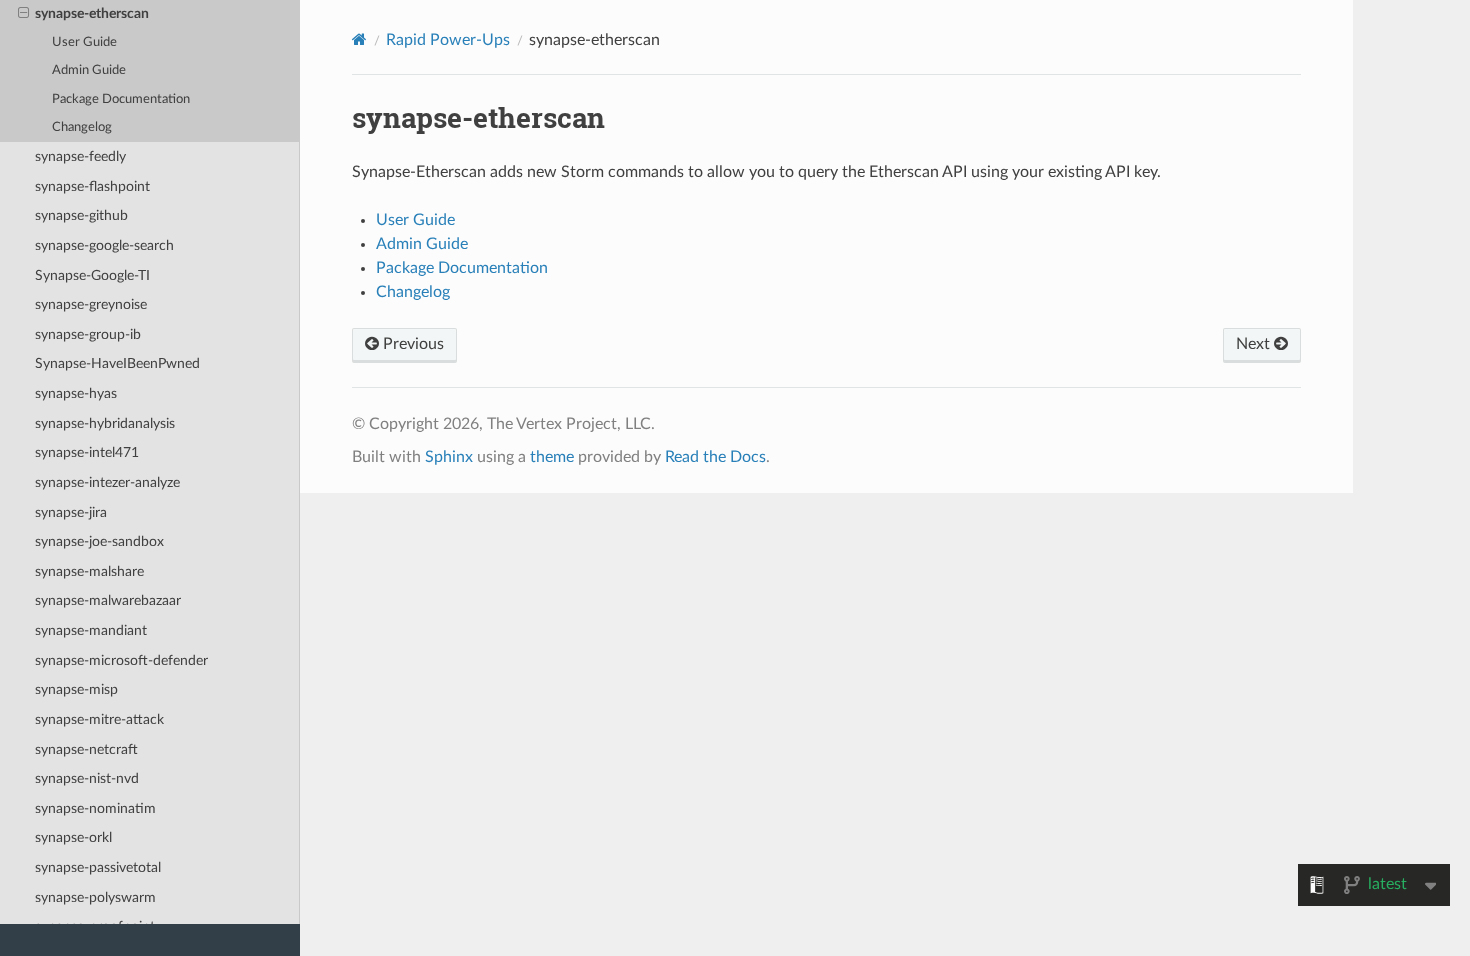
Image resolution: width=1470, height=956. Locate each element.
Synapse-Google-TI (92, 275)
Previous (411, 344)
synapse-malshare (89, 571)
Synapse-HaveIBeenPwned (117, 363)
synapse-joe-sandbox (99, 541)
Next (1255, 344)
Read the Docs (715, 457)
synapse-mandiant (91, 630)
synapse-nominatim (95, 808)
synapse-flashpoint (92, 186)
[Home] (359, 39)
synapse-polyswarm (95, 897)
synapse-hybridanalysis (105, 423)
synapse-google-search (104, 245)
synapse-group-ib (88, 334)
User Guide (84, 42)
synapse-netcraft (86, 749)
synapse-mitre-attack (99, 719)
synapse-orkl (73, 837)
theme (552, 457)
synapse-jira (71, 512)
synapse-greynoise (91, 304)
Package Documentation (121, 99)
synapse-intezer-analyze (107, 482)
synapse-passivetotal (98, 867)
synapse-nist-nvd (87, 778)
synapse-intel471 (87, 452)
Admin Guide (89, 70)
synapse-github (81, 215)
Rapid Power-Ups (448, 40)
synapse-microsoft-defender (121, 660)
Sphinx (449, 457)
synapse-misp (76, 689)
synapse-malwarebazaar (108, 600)
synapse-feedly (80, 156)
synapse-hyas (76, 393)
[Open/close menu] (23, 14)
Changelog (82, 127)
